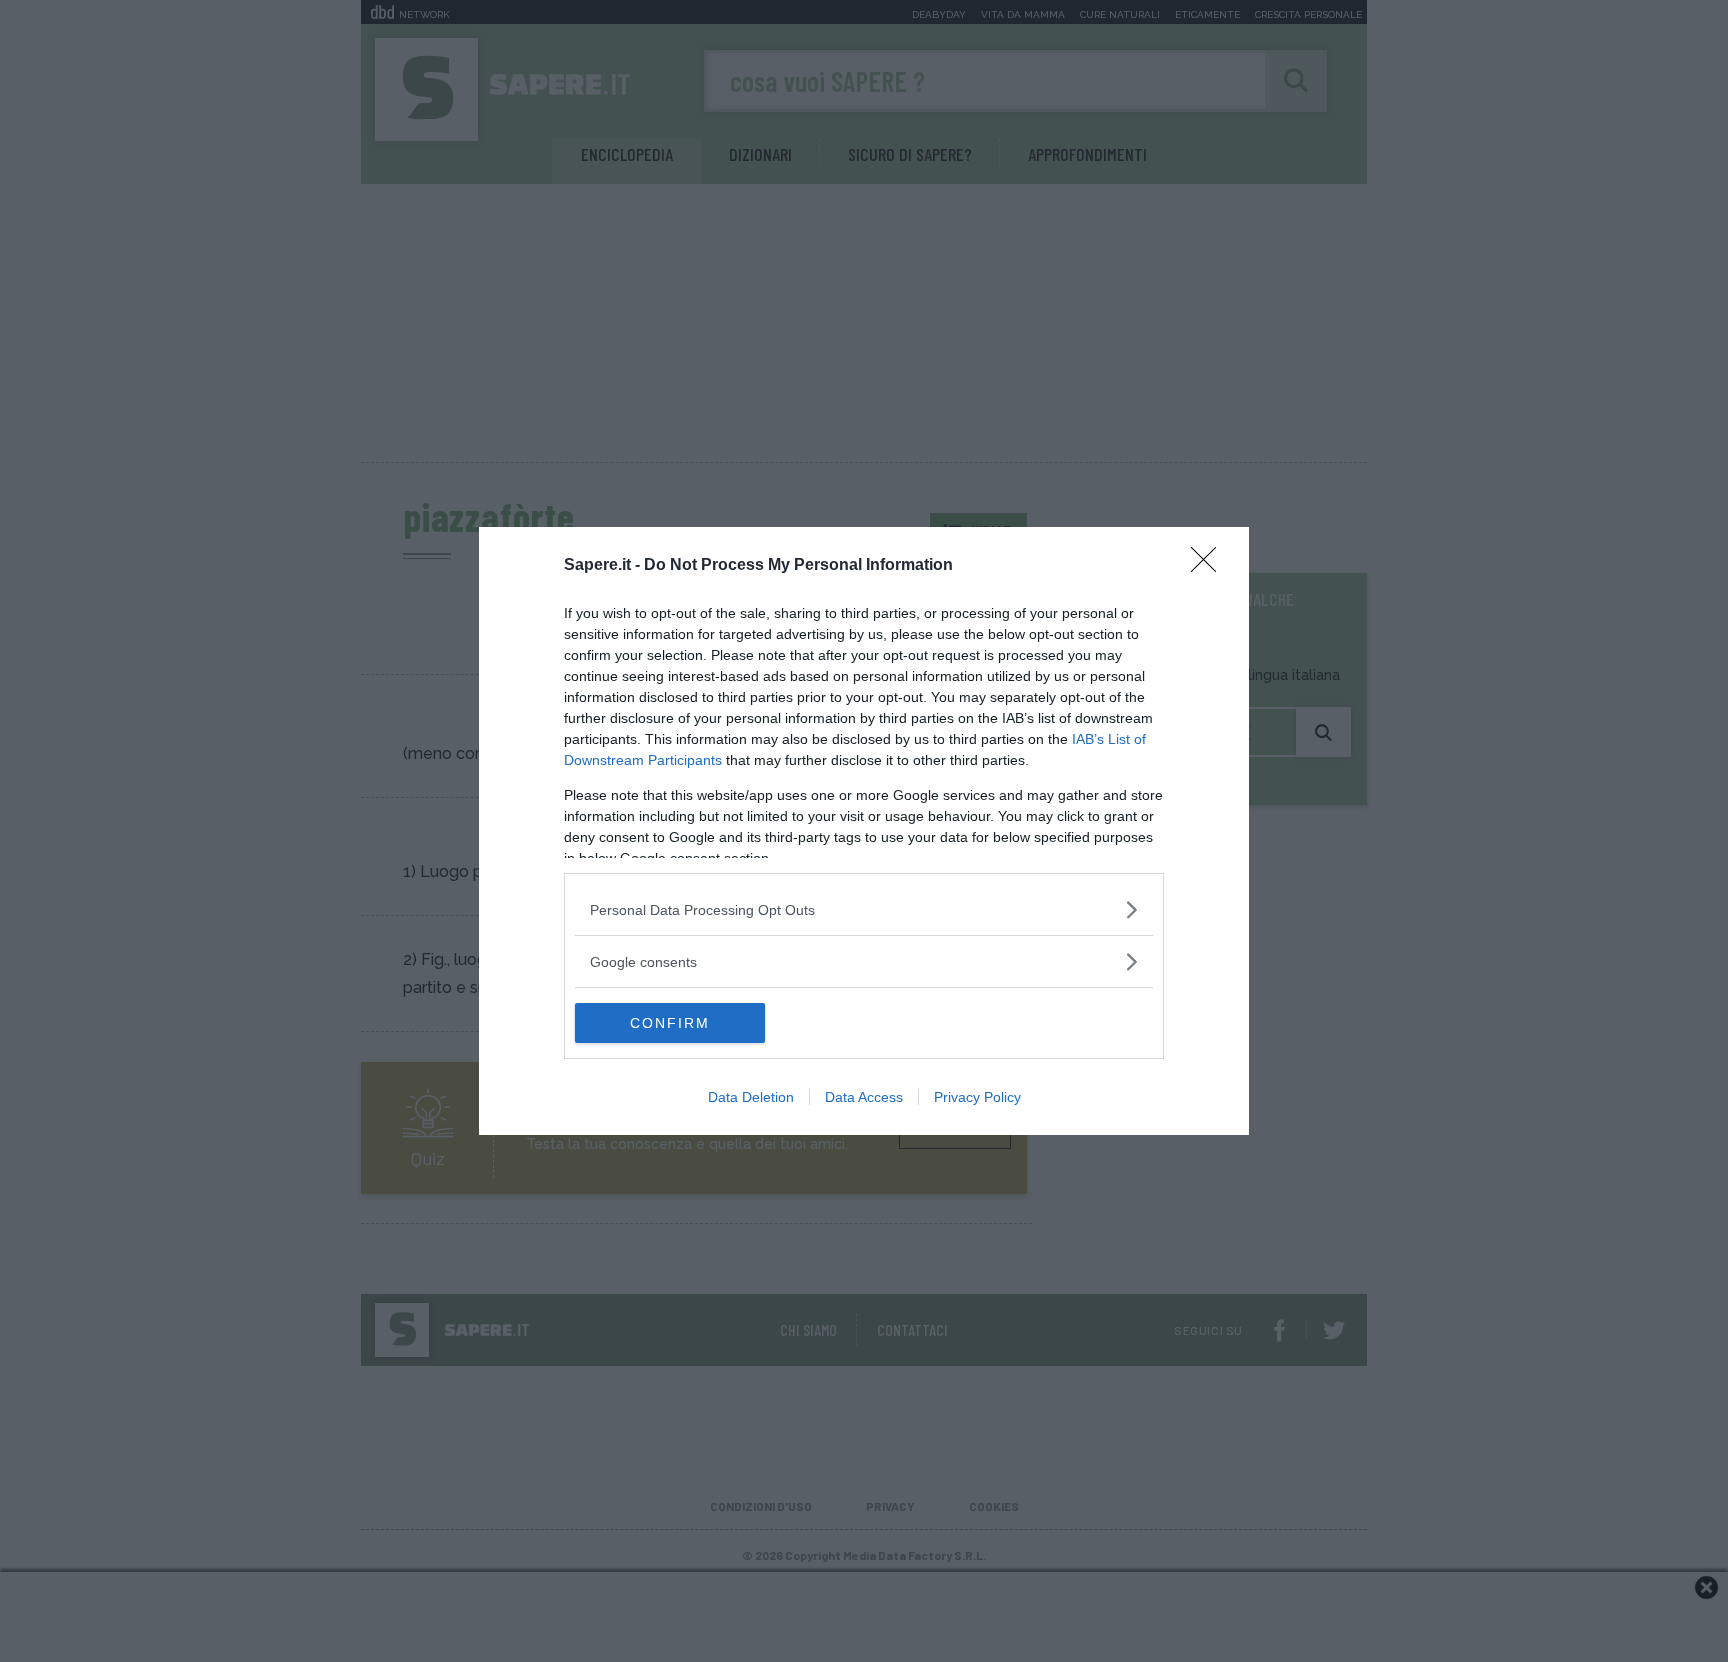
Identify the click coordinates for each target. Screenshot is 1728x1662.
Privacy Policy (977, 1097)
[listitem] (864, 909)
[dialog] (864, 831)
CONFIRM (670, 1023)
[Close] (1210, 566)
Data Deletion (751, 1097)
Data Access (864, 1097)
